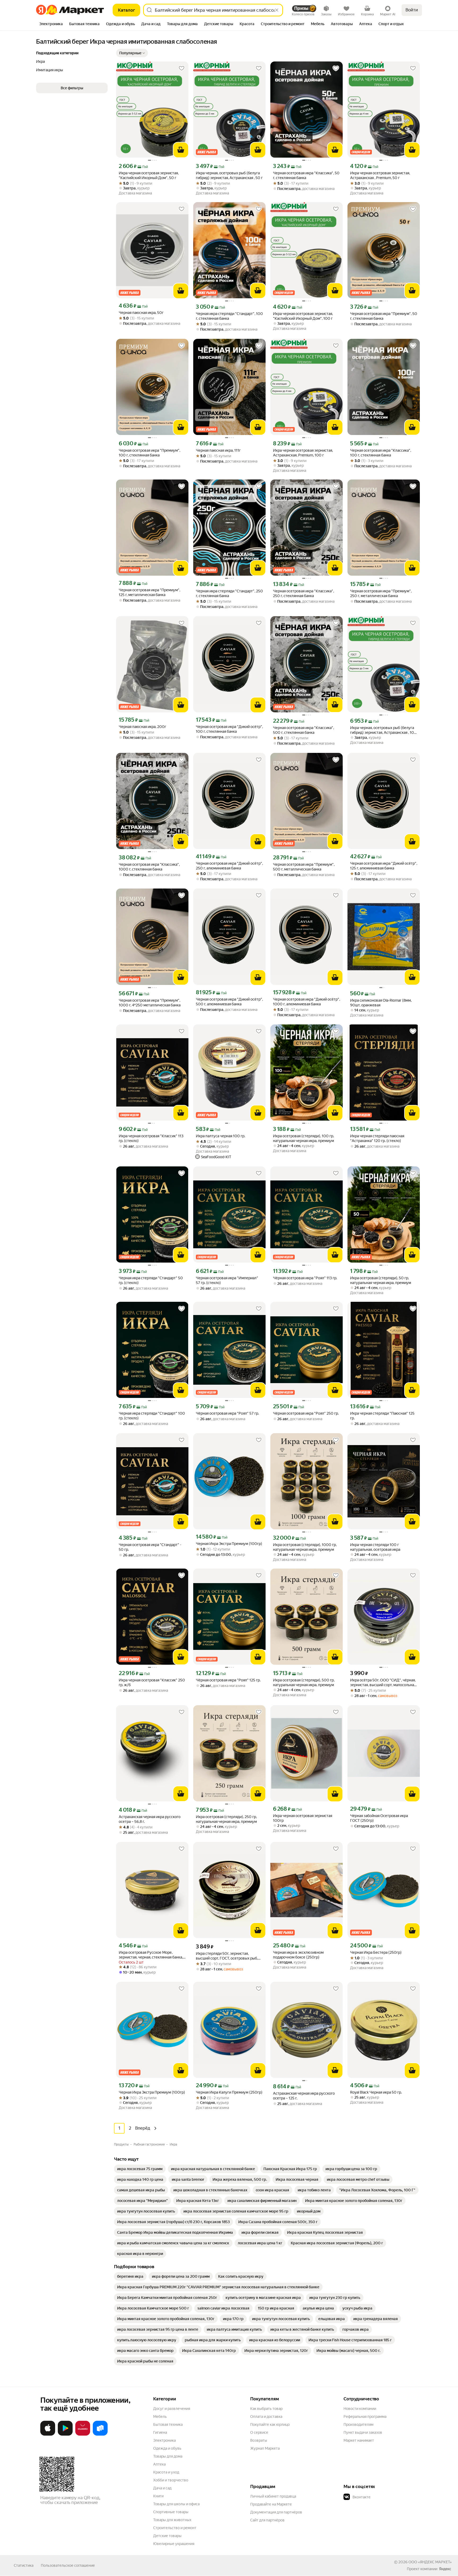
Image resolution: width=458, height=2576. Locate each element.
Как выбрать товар (266, 2409)
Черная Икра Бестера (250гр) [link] (376, 1952)
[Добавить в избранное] (182, 68)
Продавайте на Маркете (271, 2504)
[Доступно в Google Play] (65, 2435)
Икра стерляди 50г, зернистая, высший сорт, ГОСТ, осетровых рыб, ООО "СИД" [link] (227, 1956)
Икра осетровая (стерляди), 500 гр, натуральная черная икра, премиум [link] (304, 1682)
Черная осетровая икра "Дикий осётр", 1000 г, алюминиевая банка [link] (307, 1002)
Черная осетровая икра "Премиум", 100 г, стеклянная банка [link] (149, 453)
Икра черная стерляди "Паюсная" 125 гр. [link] (382, 1416)
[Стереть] (277, 10)
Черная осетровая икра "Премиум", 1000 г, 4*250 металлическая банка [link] (150, 1003)
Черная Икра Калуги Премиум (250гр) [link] (229, 2092)
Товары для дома (168, 2456)
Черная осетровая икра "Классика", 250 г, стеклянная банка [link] (303, 593)
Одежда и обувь (167, 2448)
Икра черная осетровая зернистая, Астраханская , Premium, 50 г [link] (380, 175)
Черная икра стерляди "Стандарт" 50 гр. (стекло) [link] (151, 1280)
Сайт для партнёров (267, 2520)
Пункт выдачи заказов (363, 2432)
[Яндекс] (445, 2569)
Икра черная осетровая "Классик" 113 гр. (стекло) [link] (151, 1138)
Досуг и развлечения (172, 2409)
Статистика (24, 2565)
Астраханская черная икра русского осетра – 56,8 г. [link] (150, 1819)
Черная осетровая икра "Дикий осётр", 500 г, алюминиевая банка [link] (229, 1002)
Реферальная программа (365, 2417)
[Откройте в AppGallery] (83, 2435)
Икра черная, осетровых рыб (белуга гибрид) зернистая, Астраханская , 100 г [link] (383, 730)
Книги (158, 2496)
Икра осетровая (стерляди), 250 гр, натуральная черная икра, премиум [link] (226, 1819)
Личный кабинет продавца (273, 2496)
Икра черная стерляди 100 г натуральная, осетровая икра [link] (375, 1547)
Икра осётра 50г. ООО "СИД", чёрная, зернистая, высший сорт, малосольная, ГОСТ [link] (383, 1683)
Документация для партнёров (276, 2512)
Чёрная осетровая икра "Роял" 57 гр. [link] (227, 1413)
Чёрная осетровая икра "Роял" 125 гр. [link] (228, 1680)
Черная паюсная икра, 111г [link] (218, 450)
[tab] (51, 24)
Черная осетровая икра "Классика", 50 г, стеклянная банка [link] (306, 175)
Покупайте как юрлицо (270, 2424)
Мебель (160, 2417)
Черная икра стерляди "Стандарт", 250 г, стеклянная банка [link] (229, 593)
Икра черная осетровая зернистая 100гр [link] (303, 1818)
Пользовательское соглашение (68, 2565)
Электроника (164, 2440)
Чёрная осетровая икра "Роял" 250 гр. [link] (306, 1413)
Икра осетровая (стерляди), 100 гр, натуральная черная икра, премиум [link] (303, 1138)
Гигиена (160, 2432)
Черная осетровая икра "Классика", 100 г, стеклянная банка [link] (381, 453)
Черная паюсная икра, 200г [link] (142, 727)
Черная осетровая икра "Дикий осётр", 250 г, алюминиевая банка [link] (229, 866)
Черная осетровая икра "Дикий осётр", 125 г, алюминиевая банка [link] (384, 866)
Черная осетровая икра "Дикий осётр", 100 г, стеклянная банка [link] (229, 729)
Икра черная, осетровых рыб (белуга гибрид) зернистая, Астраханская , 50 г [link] (229, 175)
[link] (140, 2169)
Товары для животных (172, 2520)
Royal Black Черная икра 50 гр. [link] (376, 2092)
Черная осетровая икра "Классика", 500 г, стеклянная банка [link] (303, 730)
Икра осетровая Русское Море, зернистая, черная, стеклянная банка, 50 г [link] (151, 1955)
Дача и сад (162, 2488)
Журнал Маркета (265, 2448)
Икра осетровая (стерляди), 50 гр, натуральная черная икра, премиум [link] (381, 1280)
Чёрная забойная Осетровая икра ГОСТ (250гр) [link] (379, 1818)
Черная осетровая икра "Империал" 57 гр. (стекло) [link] (227, 1280)
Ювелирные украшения (174, 2544)
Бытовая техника (168, 2424)
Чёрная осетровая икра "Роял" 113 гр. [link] (305, 1278)
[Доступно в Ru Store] (100, 2435)
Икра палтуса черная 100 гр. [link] (221, 1136)
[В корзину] (181, 150)
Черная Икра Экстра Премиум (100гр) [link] (229, 1544)
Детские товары (167, 2536)
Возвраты (259, 2440)
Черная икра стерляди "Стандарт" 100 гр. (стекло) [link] (152, 1416)
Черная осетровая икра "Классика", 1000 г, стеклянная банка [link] (149, 867)
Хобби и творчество (171, 2480)
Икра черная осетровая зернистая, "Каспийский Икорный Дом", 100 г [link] (303, 316)
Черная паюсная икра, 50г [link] (141, 313)
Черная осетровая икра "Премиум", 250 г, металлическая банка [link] (381, 593)
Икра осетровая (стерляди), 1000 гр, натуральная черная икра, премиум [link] (305, 1547)
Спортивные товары (171, 2512)
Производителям (358, 2424)
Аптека (159, 2464)
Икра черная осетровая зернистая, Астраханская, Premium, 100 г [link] (303, 453)
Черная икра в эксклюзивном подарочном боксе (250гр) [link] (298, 1955)
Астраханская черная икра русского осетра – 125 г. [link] (304, 2096)
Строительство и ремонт (175, 2528)
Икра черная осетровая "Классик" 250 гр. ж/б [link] (152, 1682)
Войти (412, 10)
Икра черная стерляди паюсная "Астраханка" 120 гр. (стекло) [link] (377, 1138)
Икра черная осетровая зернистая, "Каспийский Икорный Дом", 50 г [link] (149, 175)
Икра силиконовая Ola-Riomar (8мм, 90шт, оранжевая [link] (381, 1003)
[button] (132, 53)
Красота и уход (166, 2472)
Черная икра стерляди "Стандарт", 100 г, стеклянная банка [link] (229, 316)
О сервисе (259, 2432)
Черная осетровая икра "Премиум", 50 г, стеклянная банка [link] (384, 316)
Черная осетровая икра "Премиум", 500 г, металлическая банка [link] (304, 867)
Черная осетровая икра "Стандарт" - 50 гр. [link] (150, 1547)
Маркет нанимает (359, 2440)
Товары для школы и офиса (176, 2504)
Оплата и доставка (266, 2417)
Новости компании (360, 2409)
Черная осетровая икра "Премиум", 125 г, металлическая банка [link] (149, 592)
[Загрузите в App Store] (48, 2435)
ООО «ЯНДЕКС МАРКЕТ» (430, 2562)
